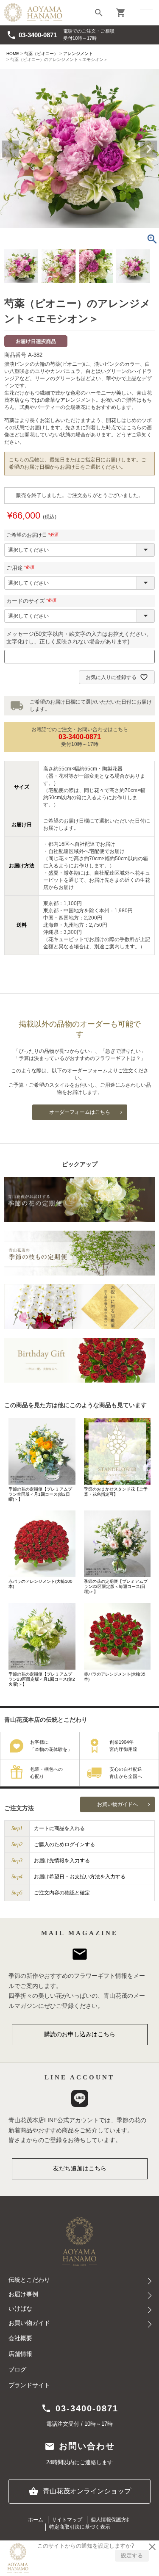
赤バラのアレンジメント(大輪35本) (115, 1677)
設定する (132, 2555)
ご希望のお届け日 (33, 535)
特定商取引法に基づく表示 (80, 2527)
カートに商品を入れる (59, 1828)
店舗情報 (20, 2354)
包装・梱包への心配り (46, 1773)
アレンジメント (78, 54)
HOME (13, 54)
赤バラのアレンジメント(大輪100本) (40, 1584)
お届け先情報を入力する (62, 1861)
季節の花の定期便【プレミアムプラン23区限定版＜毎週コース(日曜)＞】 (116, 1586)
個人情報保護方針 (111, 2520)
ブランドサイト (29, 2385)
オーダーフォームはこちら (80, 1112)
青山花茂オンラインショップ (80, 2491)
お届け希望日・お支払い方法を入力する (80, 1877)
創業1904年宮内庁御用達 (123, 1746)
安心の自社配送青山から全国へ (126, 1773)
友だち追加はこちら (80, 2168)
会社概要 (20, 2338)
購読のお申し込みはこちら (80, 2034)
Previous (10, 149)
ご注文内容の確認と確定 (62, 1893)
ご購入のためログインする (64, 1844)
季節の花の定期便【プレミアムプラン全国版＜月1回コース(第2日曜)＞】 (40, 1494)
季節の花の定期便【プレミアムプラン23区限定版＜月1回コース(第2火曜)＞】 (42, 1679)
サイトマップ (67, 2520)
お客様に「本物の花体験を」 (51, 1746)
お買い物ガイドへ (117, 1804)
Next (149, 149)
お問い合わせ (80, 2446)
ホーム (36, 2520)
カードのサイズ (33, 601)
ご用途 (22, 568)
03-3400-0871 (32, 35)
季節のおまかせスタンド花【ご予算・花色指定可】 (116, 1492)
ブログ (17, 2370)
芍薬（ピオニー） (41, 54)
